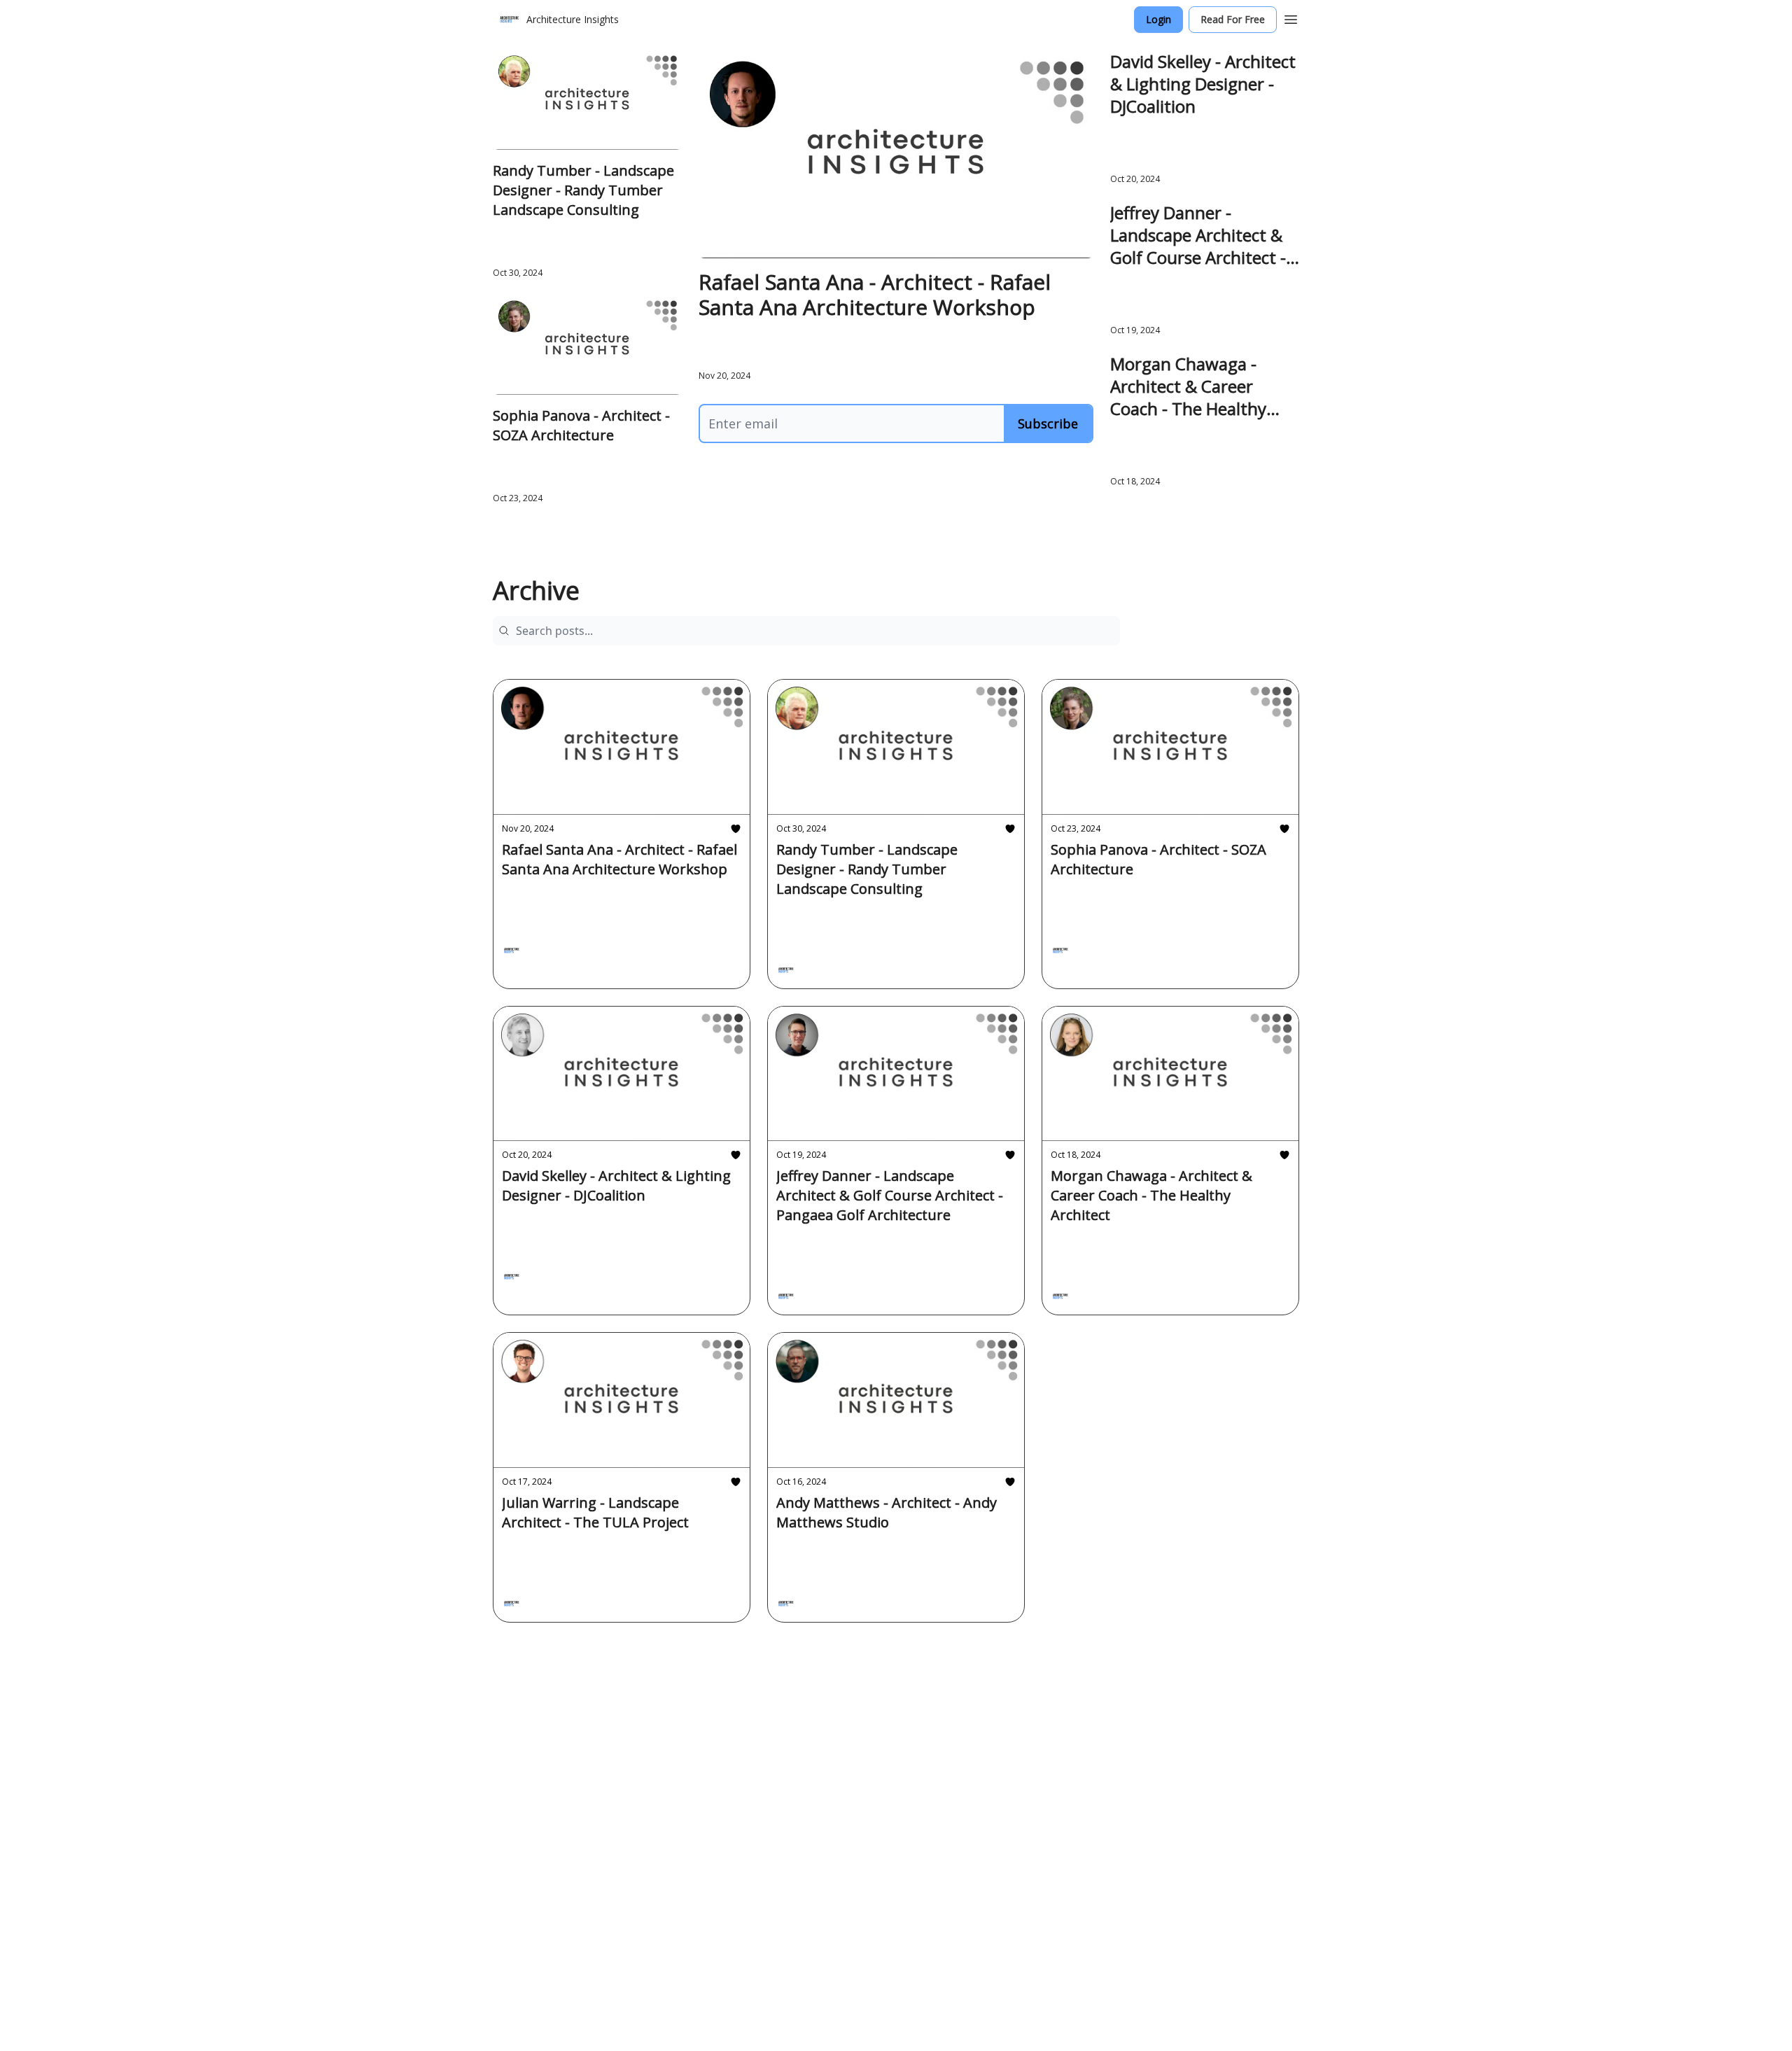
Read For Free (1233, 19)
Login (1158, 19)
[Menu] (1291, 17)
